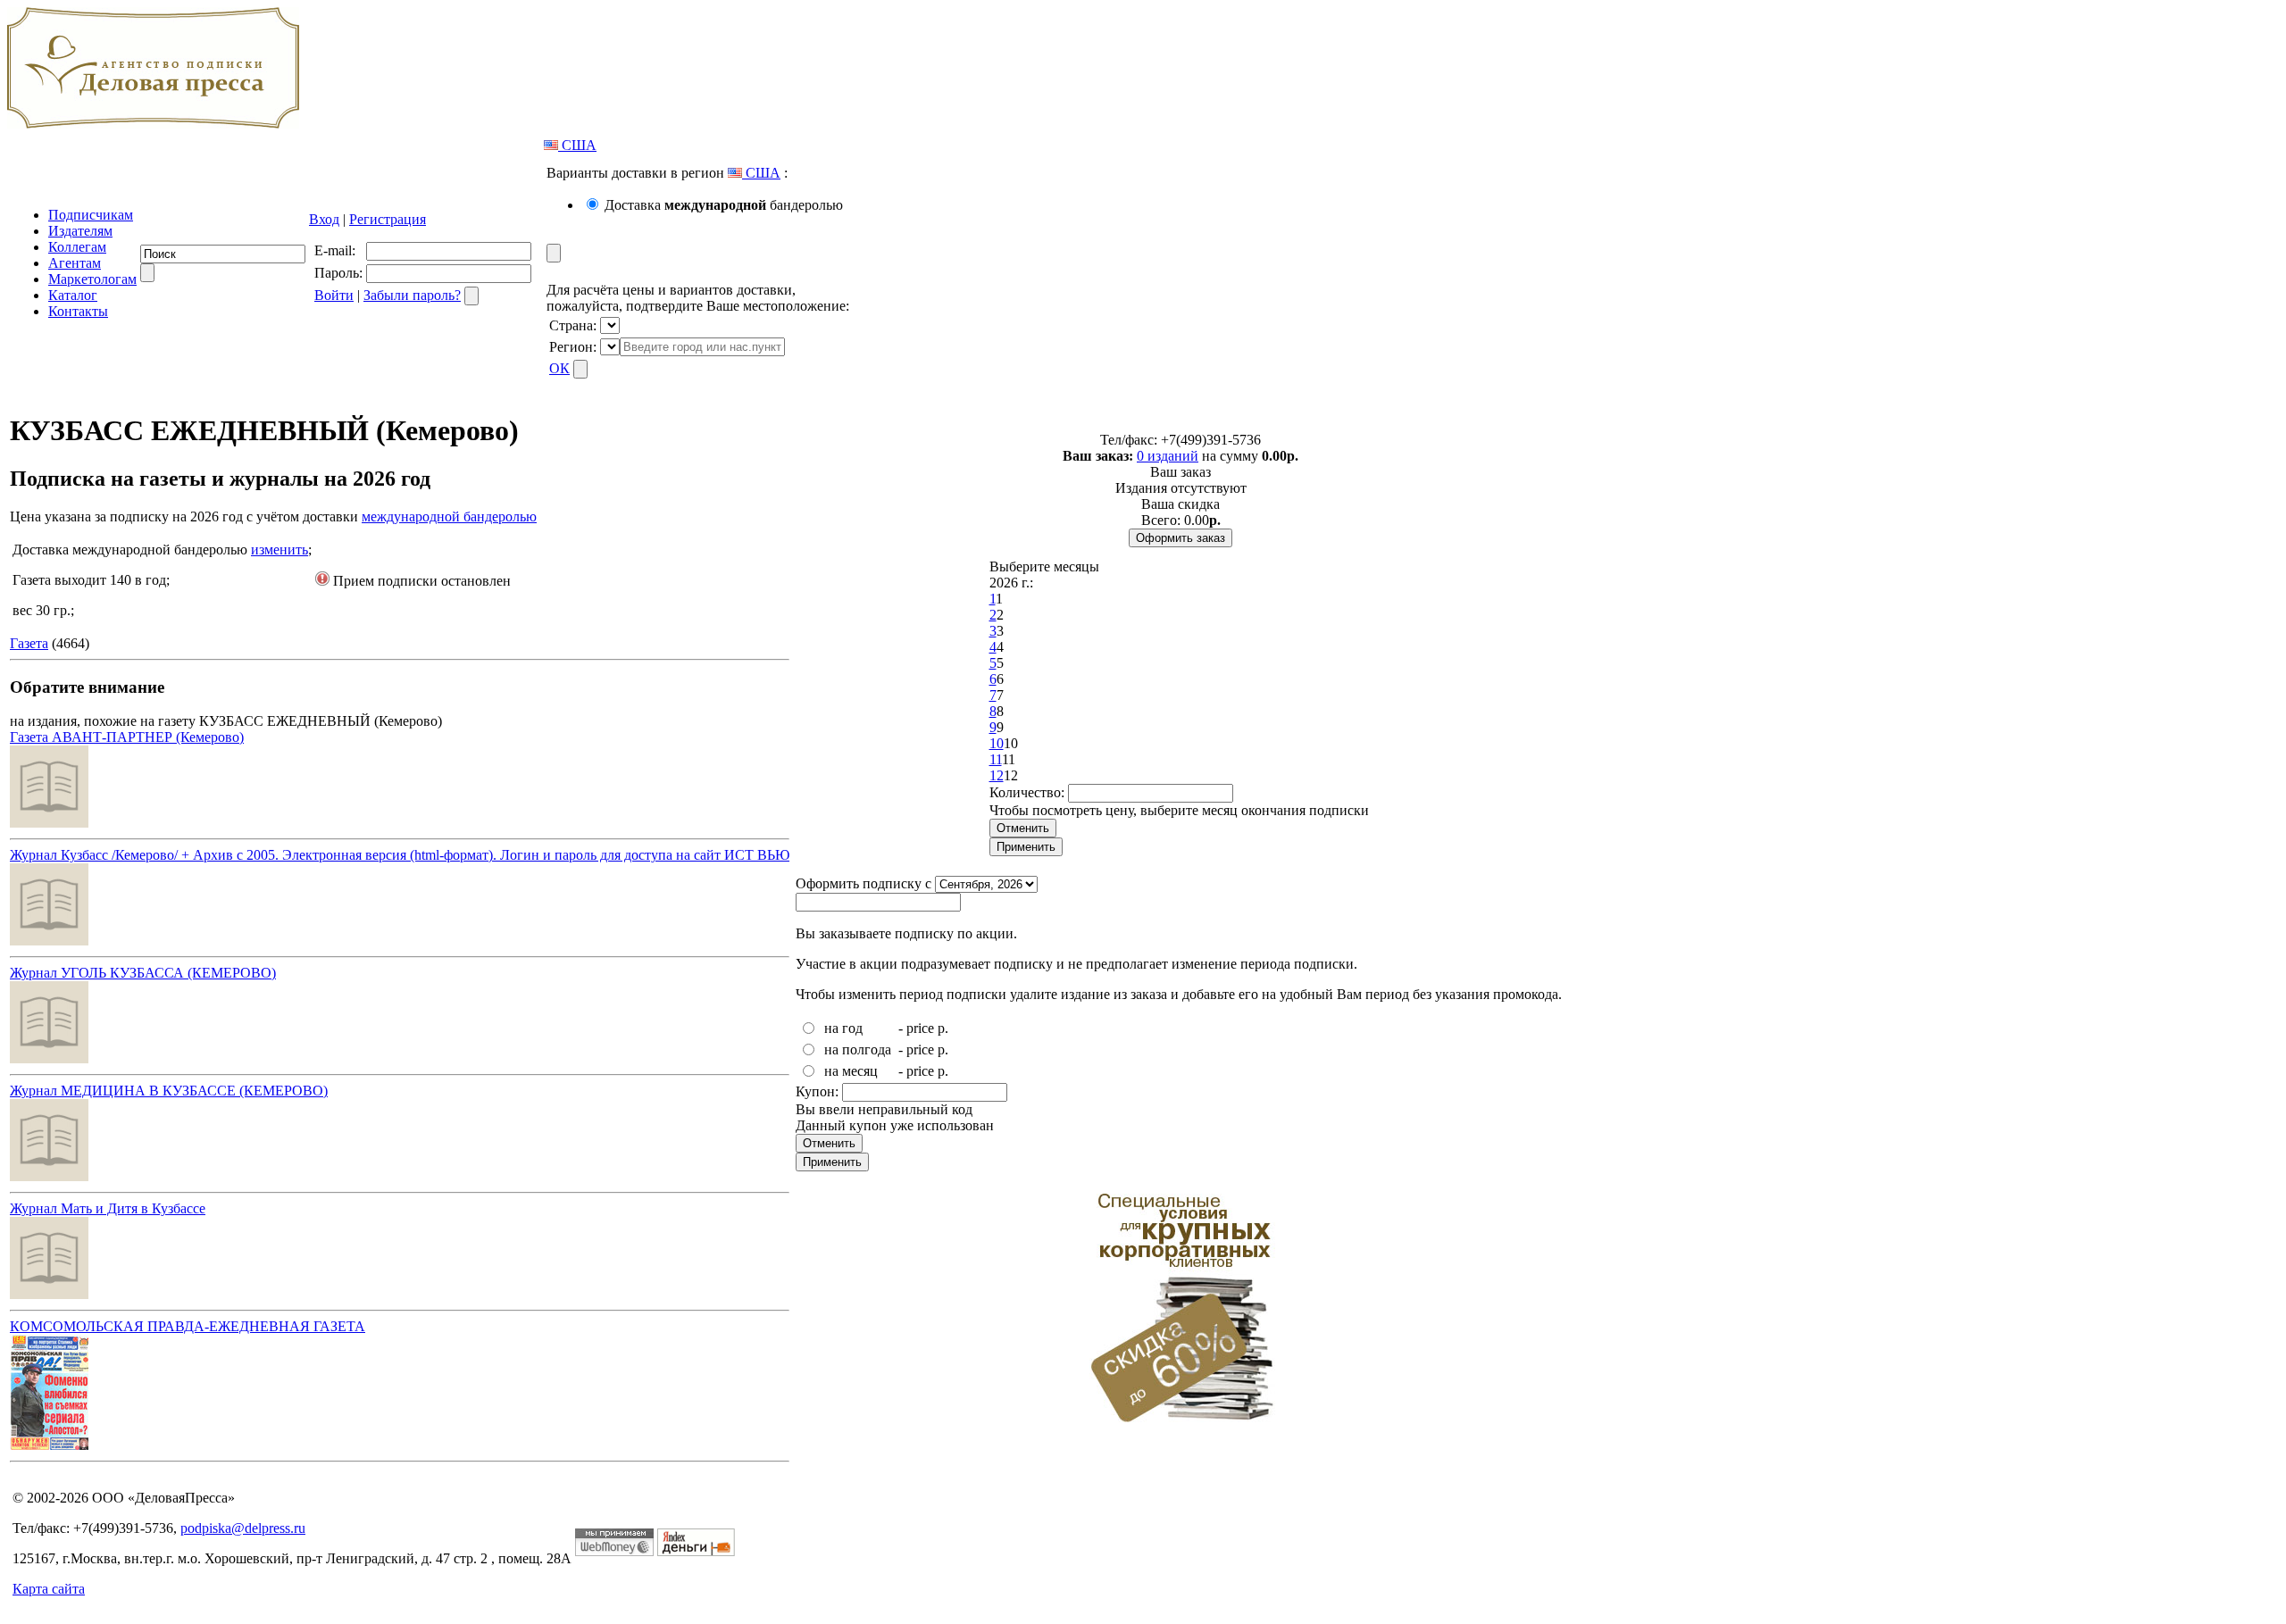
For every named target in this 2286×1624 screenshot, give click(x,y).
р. (943, 1028)
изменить (279, 550)
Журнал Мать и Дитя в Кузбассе (108, 1208)
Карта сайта (49, 1589)
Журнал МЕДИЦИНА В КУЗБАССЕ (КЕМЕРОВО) (169, 1091)
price (920, 1028)
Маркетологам (92, 279)
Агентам (75, 263)
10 (997, 743)
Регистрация (388, 219)
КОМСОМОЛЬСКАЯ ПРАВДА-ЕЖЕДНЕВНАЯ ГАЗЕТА (188, 1326)
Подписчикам (91, 215)
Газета (29, 643)
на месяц (851, 1071)
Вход (324, 219)
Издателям (80, 231)
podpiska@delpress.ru (243, 1528)
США (577, 145)
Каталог (73, 295)
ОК (559, 368)
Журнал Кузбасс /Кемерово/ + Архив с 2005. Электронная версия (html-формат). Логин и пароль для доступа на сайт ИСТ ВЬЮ (400, 855)
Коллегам (77, 247)
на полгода (858, 1049)
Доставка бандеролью (724, 205)
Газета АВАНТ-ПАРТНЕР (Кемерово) (127, 737)
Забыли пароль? (412, 295)
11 (996, 759)
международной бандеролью (449, 516)
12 (997, 775)
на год (843, 1028)
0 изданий (1168, 456)
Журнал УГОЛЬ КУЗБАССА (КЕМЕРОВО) (143, 973)
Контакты (78, 311)
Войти (334, 295)
